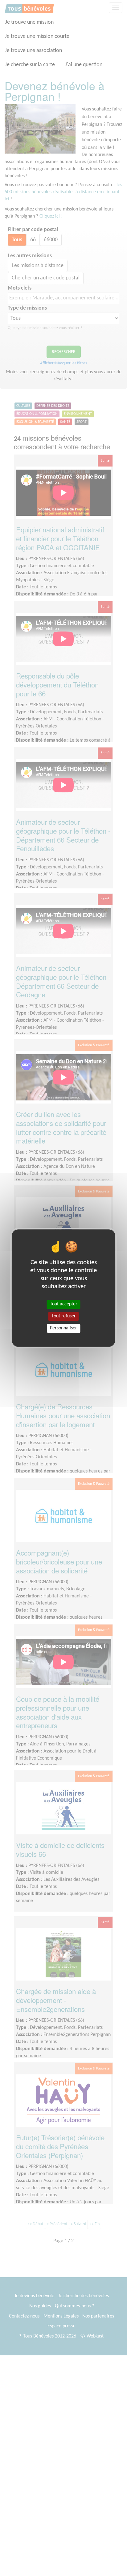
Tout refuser (64, 1316)
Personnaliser (63, 1328)
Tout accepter (64, 1304)
